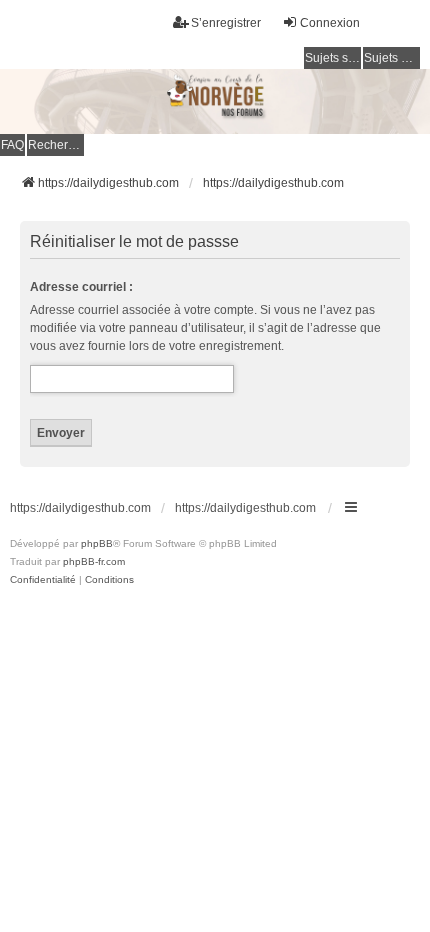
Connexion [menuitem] (330, 23)
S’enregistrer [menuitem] (226, 23)
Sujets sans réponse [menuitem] (333, 58)
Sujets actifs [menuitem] (392, 58)
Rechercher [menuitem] (56, 145)
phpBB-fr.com (94, 561)
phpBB (97, 543)
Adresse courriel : (81, 287)
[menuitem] (43, 580)
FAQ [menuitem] (12, 145)
